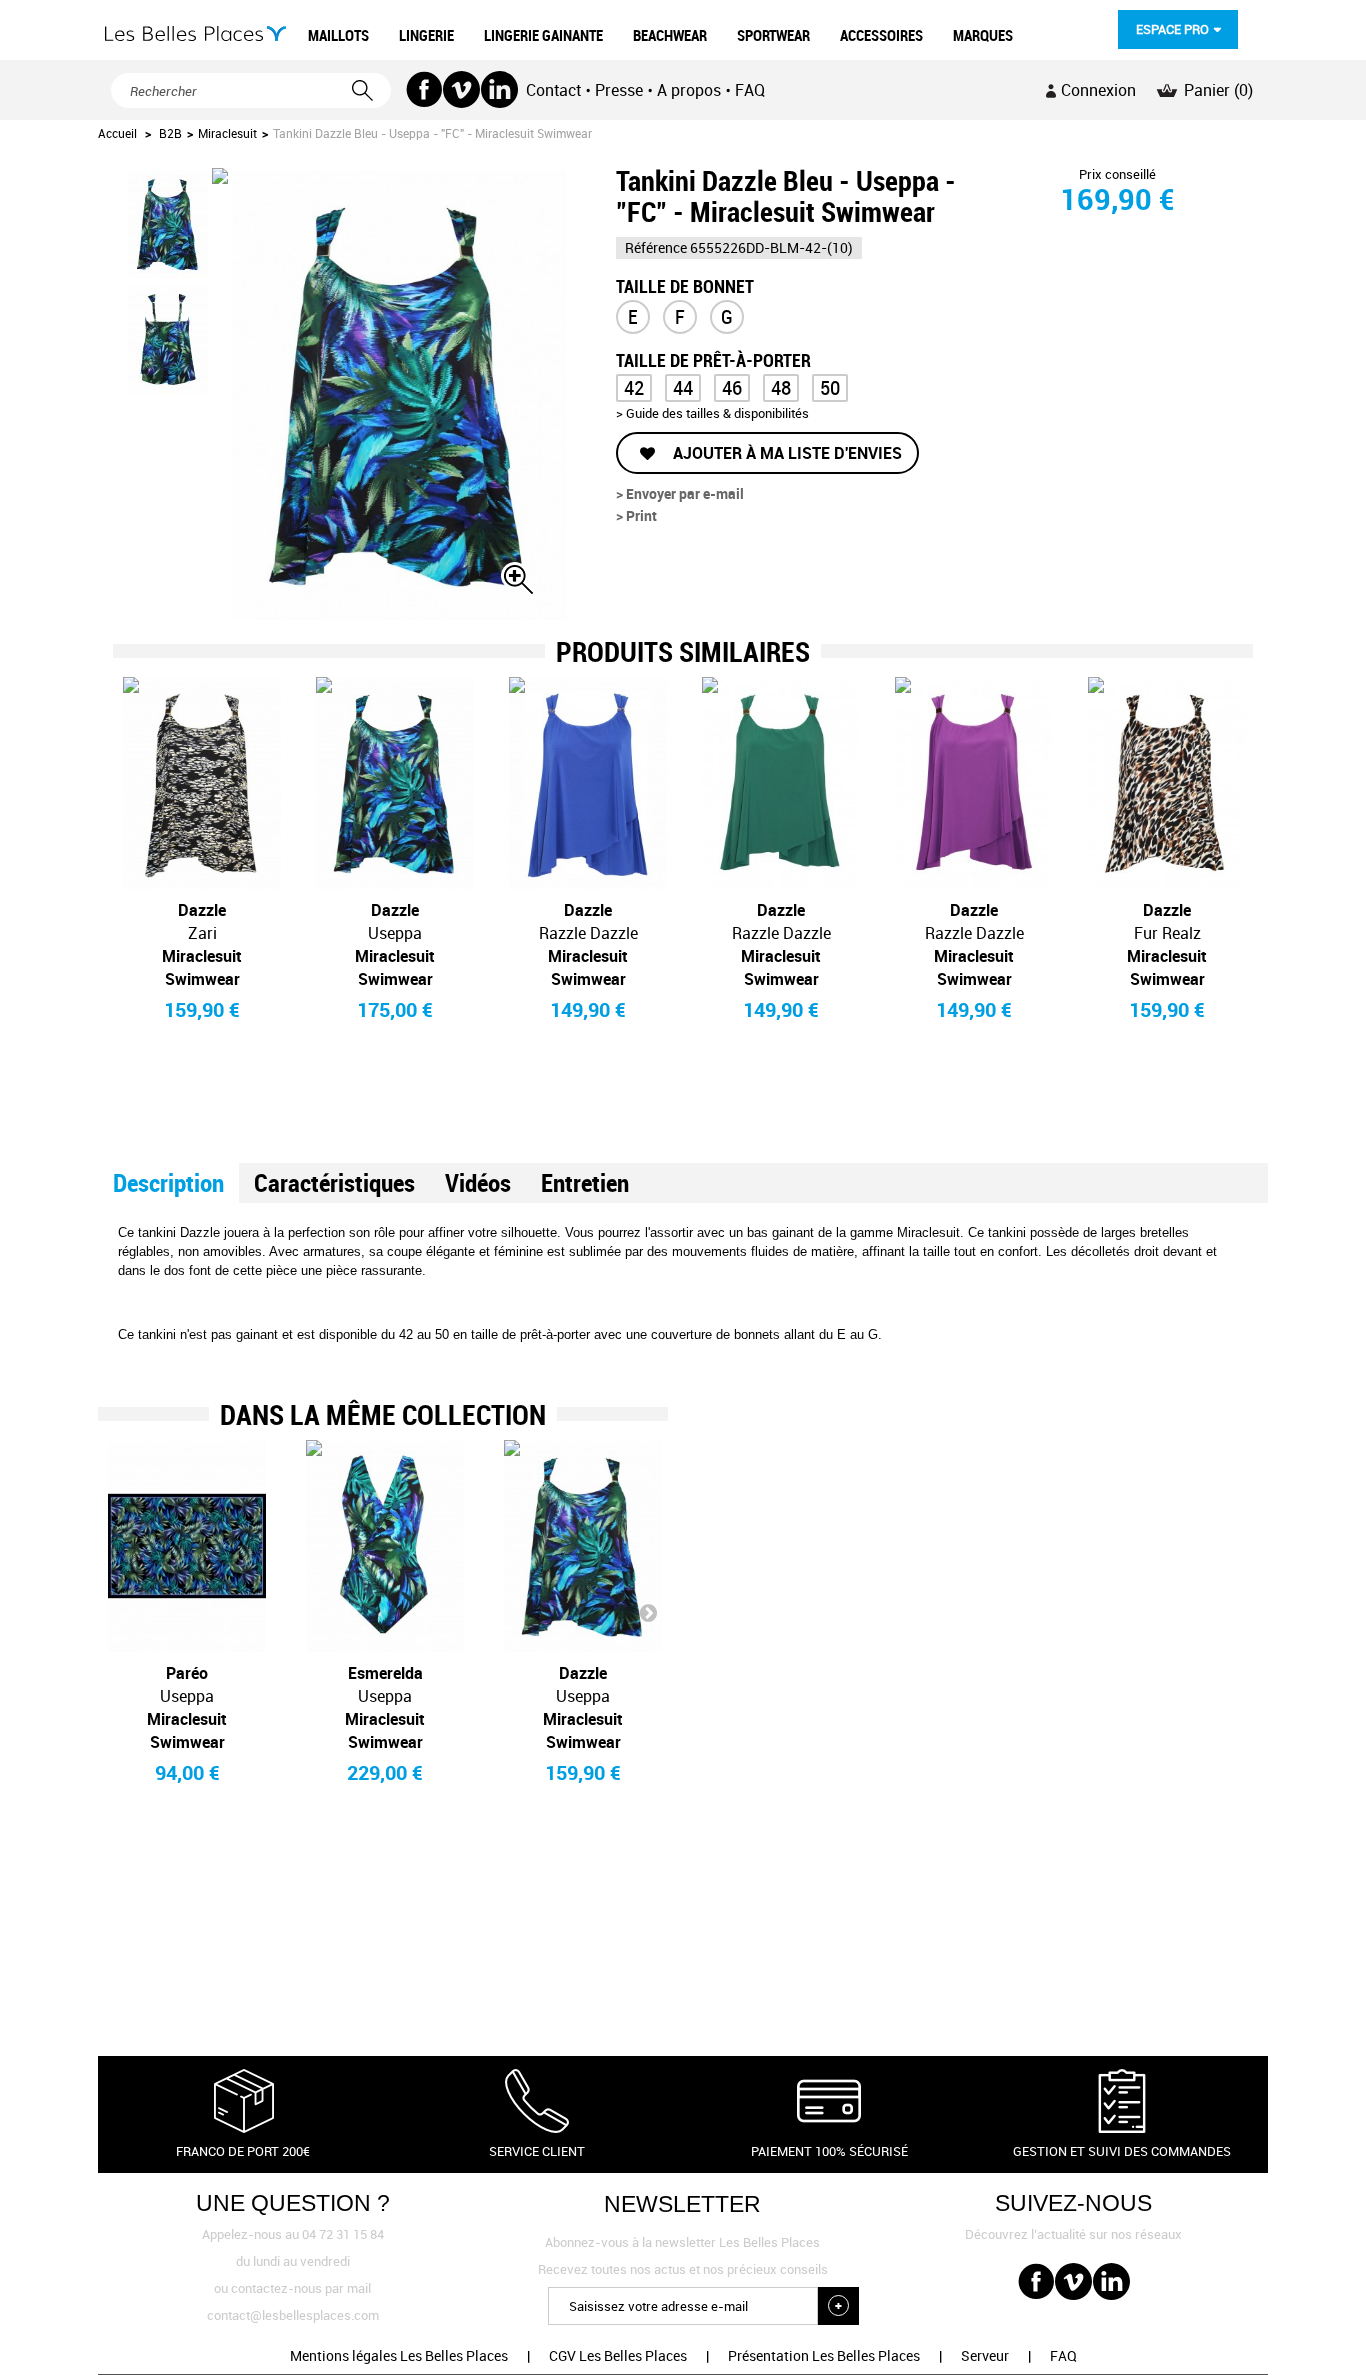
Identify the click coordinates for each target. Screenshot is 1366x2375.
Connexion (1098, 90)
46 (732, 387)
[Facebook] (424, 89)
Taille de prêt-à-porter (715, 358)
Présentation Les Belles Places (824, 2355)
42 (634, 387)
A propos (689, 90)
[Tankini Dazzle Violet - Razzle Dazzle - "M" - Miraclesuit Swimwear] (974, 783)
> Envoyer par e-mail (680, 493)
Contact (553, 90)
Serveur (985, 2355)
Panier (1218, 90)
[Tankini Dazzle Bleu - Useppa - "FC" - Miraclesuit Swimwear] (168, 224)
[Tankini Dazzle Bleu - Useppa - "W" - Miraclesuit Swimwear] (395, 783)
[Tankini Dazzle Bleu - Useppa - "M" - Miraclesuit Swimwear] (583, 1546)
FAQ (750, 90)
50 (830, 387)
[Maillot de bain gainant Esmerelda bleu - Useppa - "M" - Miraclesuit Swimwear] (385, 1546)
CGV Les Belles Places (618, 2355)
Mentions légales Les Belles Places (399, 2355)
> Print (636, 515)
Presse (619, 90)
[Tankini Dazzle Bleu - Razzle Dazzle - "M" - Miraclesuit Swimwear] (588, 783)
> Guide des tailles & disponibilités (712, 413)
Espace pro (1172, 29)
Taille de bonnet (685, 284)
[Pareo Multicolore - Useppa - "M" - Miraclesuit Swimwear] (187, 1546)
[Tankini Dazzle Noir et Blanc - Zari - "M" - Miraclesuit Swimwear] (202, 783)
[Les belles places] (195, 33)
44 (683, 387)
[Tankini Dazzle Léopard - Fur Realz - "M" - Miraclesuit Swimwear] (1167, 783)
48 (781, 387)
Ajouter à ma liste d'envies (785, 453)
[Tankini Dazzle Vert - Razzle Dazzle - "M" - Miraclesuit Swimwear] (781, 783)
